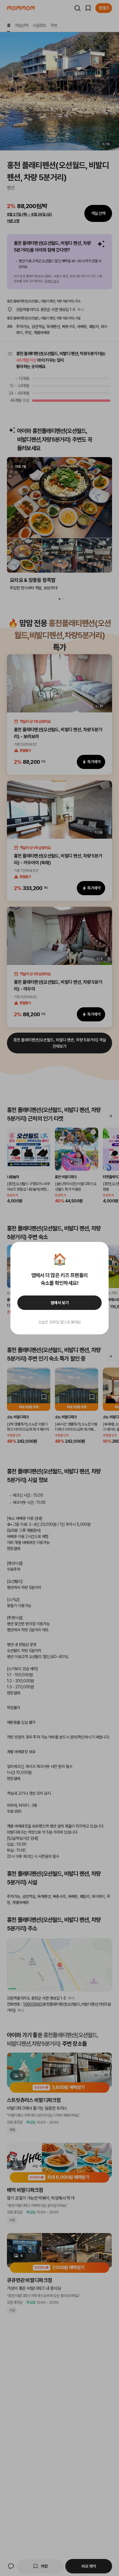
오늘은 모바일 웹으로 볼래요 (59, 1322)
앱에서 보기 (60, 1303)
